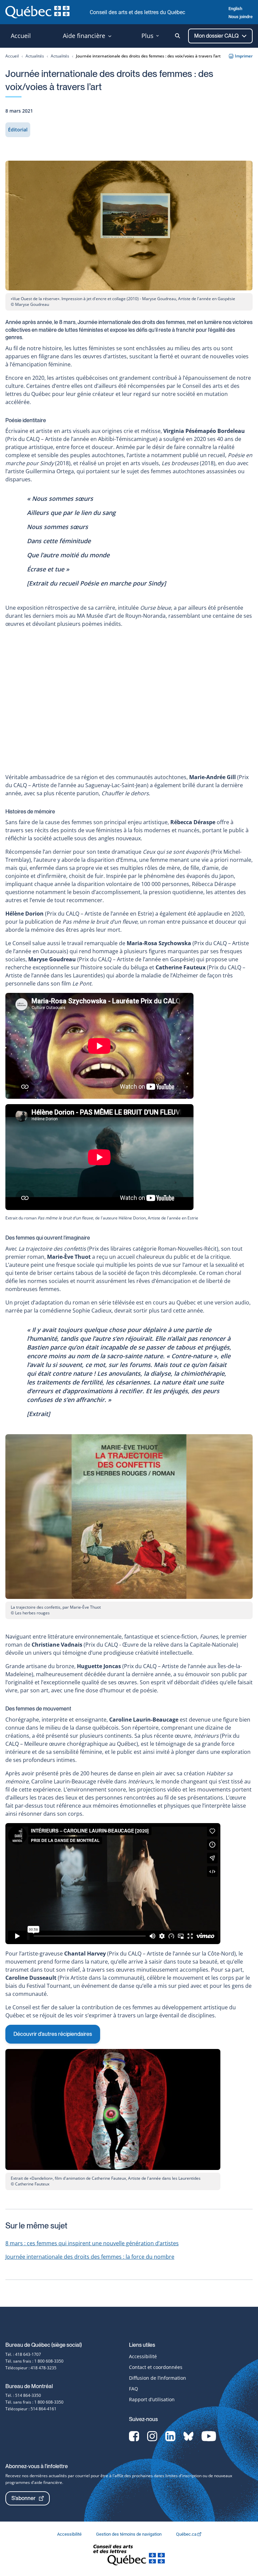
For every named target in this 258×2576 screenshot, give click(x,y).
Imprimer (244, 56)
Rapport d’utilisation (152, 2399)
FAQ (134, 2389)
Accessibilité (143, 2356)
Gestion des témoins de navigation (129, 2534)
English (235, 9)
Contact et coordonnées (156, 2367)
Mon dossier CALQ (217, 36)
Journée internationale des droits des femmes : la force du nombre (90, 2257)
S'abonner (24, 2498)
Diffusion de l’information (158, 2378)
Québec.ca (187, 2534)
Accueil (12, 56)
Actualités (35, 56)
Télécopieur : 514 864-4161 (31, 2409)
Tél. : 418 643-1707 (23, 2354)
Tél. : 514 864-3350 (23, 2395)
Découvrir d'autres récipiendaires (53, 2034)
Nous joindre (241, 17)
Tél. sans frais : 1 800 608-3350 (34, 2361)
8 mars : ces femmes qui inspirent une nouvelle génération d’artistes (92, 2243)
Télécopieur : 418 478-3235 (31, 2368)
